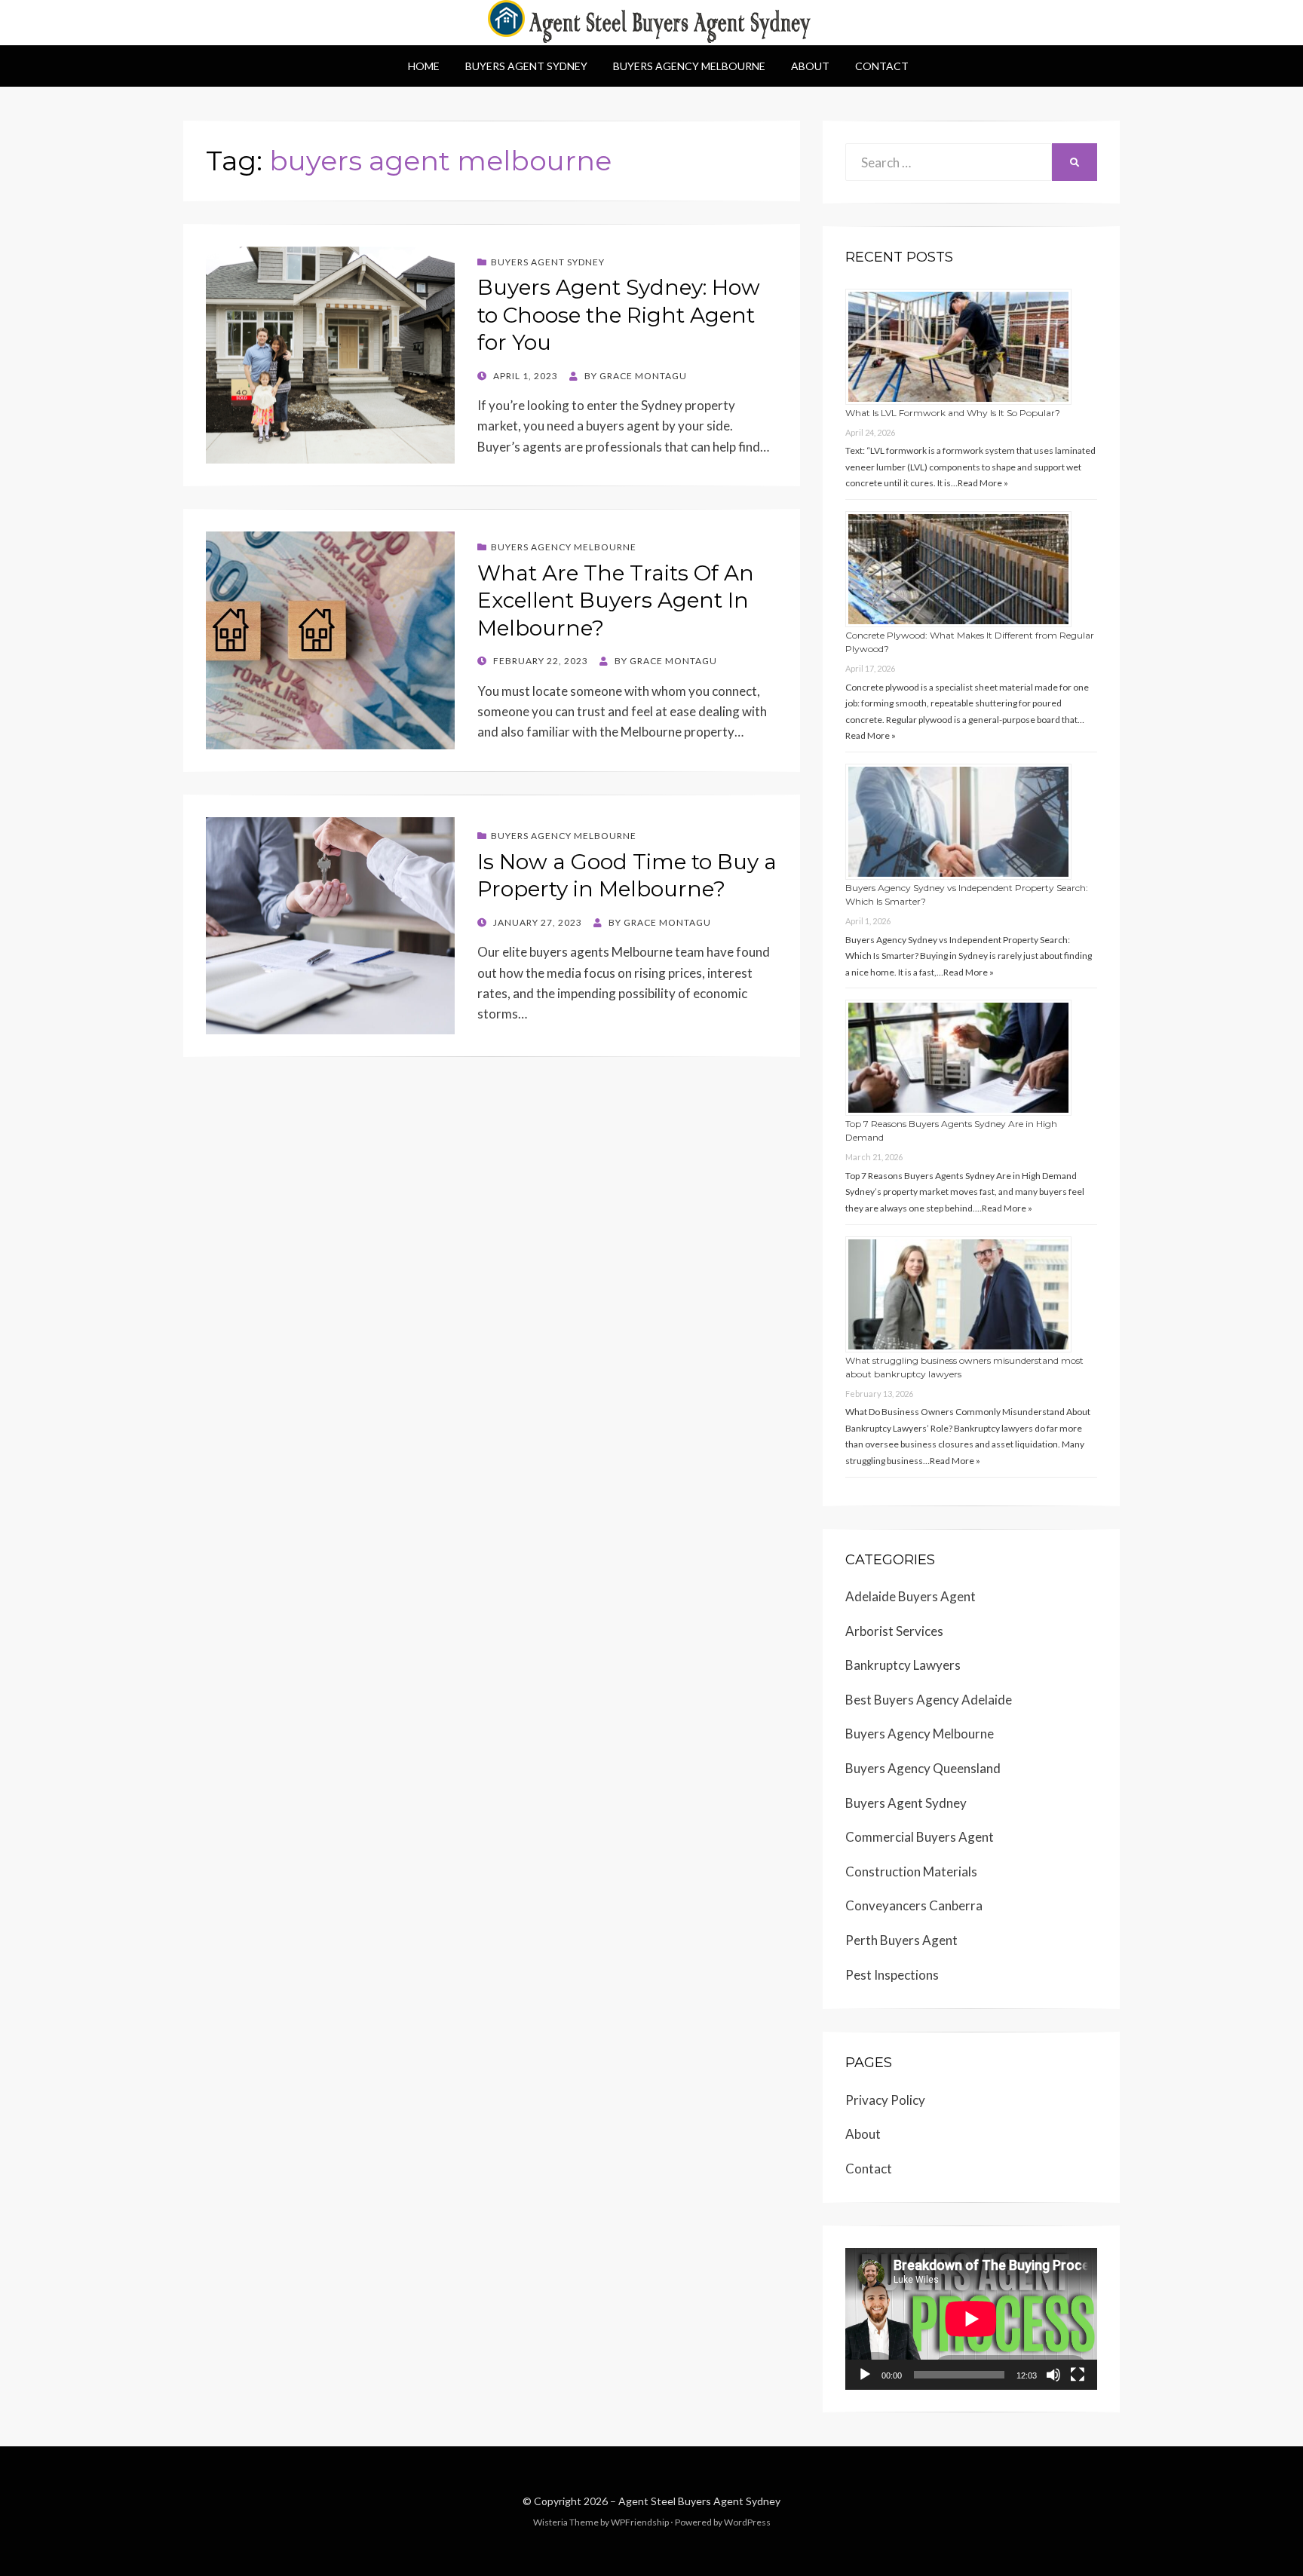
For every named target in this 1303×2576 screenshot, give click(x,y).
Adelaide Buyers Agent (911, 1596)
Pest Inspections (892, 1975)
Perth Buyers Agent (901, 1940)
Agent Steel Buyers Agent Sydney (699, 2501)
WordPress (747, 2522)
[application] (971, 2319)
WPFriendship (640, 2522)
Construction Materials (911, 1872)
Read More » (983, 483)
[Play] (865, 2375)
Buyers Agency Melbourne (689, 66)
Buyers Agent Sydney (526, 66)
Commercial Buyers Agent (920, 1837)
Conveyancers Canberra (914, 1905)
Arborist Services (894, 1631)
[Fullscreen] (1078, 2375)
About (810, 66)
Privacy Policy (885, 2100)
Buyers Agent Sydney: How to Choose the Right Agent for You (619, 315)
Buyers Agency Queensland (923, 1768)
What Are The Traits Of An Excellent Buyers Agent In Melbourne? (616, 600)
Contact (882, 66)
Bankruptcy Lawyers (903, 1665)
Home (424, 66)
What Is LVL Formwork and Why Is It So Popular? (953, 413)
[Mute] (1053, 2375)
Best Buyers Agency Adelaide (929, 1700)
